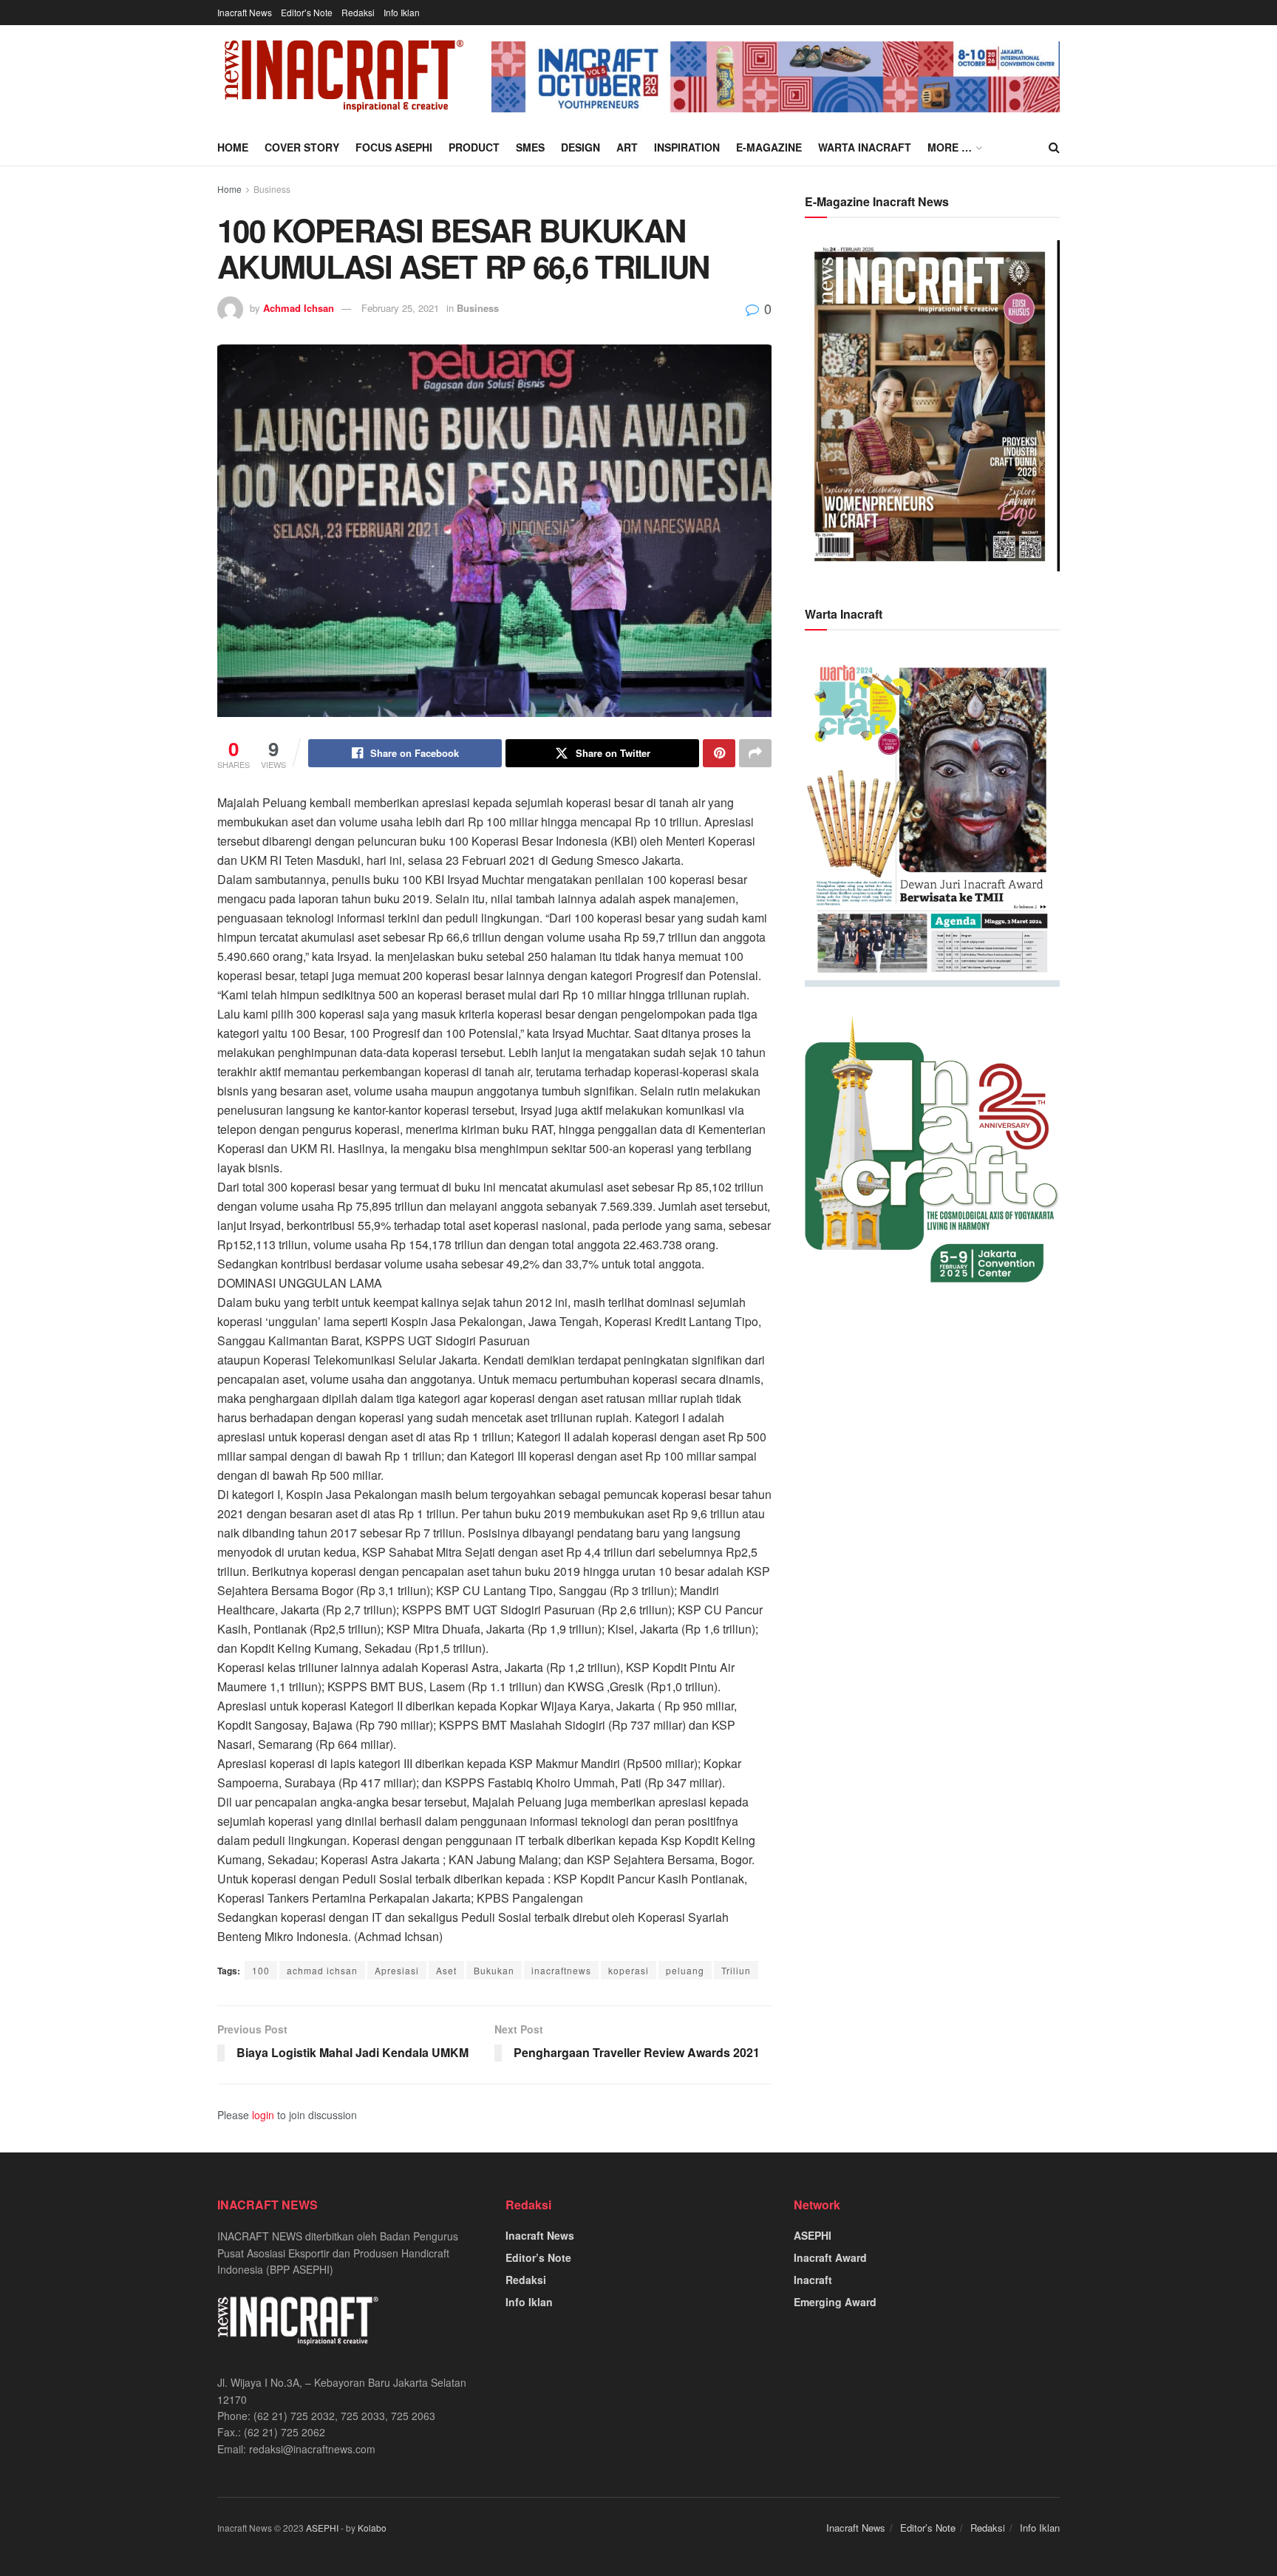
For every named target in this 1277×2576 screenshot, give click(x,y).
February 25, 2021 (400, 308)
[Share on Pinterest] (719, 753)
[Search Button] (1054, 147)
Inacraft (813, 2280)
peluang (685, 1970)
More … (950, 147)
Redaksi (358, 12)
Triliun (736, 1970)
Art (627, 147)
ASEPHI (813, 2235)
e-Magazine (769, 147)
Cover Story (302, 147)
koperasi (629, 1970)
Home (233, 147)
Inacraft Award (830, 2257)
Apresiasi (397, 1970)
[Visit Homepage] (344, 77)
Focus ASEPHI (394, 147)
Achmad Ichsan (299, 308)
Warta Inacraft (865, 147)
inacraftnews (561, 1970)
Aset (446, 1970)
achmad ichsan (322, 1970)
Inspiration (687, 147)
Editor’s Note (307, 12)
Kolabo (372, 2528)
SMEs (530, 147)
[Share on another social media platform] (755, 753)
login (263, 2115)
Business (272, 189)
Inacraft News (245, 12)
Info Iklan (402, 12)
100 (261, 1970)
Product (474, 147)
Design (580, 147)
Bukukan (494, 1970)
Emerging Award (835, 2302)
